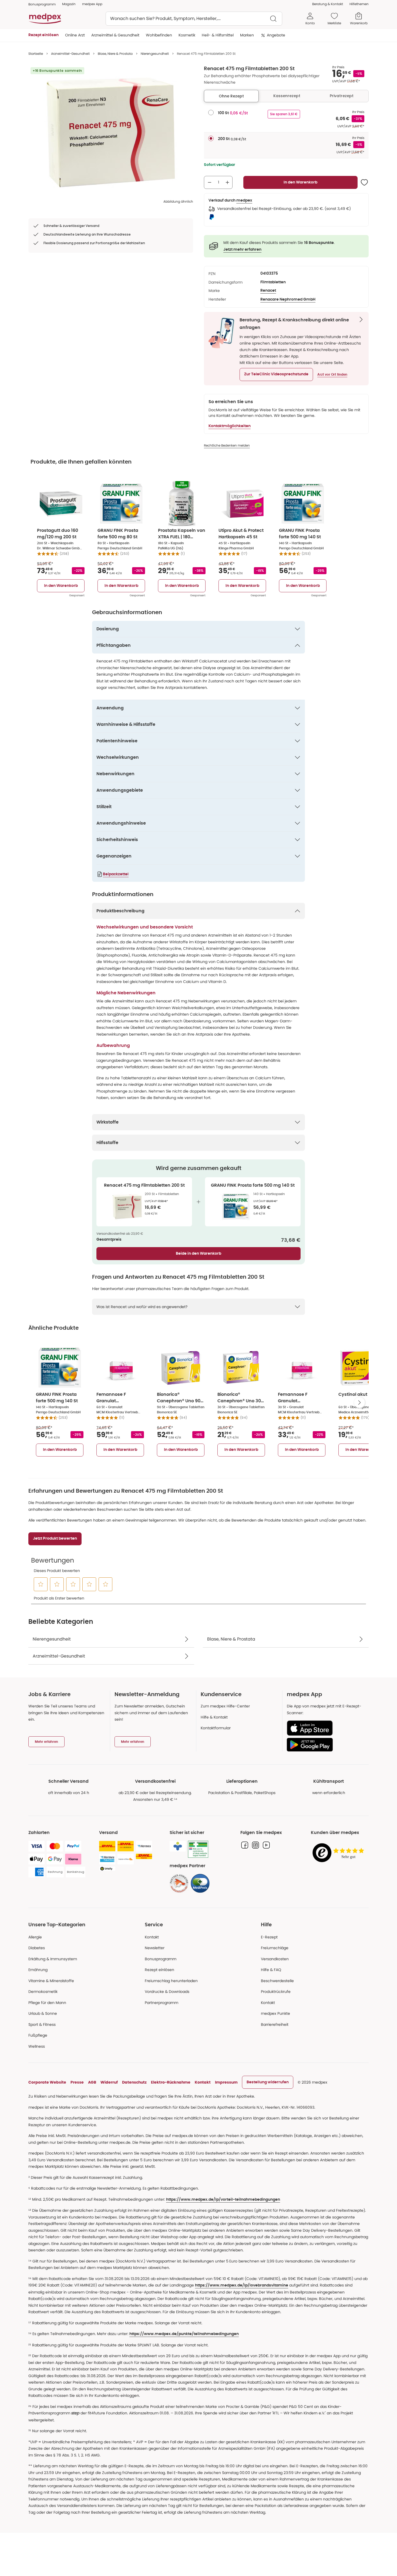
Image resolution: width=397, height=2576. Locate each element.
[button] (276, 375)
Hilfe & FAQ (271, 1970)
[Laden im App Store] (326, 1728)
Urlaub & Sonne (43, 2013)
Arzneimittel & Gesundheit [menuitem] (115, 35)
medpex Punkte (275, 2013)
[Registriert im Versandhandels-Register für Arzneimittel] (198, 1849)
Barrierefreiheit (275, 2024)
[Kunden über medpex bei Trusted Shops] (340, 1853)
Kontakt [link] (268, 2003)
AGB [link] (92, 2082)
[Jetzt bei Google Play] (326, 1745)
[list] (111, 132)
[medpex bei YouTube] (266, 1845)
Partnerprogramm (162, 2003)
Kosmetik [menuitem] (187, 35)
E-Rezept (269, 1937)
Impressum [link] (226, 2082)
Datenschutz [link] (134, 2082)
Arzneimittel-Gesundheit (70, 54)
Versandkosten (275, 1959)
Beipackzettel (116, 874)
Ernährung (38, 1970)
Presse (77, 2082)
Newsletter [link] (155, 1948)
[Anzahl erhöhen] (227, 182)
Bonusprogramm (161, 1959)
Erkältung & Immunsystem (53, 1959)
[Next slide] (359, 1403)
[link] (179, 1883)
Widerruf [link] (109, 2082)
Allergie (35, 1937)
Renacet (268, 291)
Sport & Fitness (42, 2024)
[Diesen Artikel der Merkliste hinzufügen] (364, 182)
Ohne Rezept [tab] (231, 96)
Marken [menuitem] (247, 35)
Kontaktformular (216, 1728)
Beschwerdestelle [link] (277, 1981)
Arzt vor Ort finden (332, 375)
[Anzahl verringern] (210, 182)
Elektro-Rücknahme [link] (171, 2082)
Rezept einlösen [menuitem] (43, 35)
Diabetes (37, 1948)
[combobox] (194, 19)
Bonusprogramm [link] (42, 4)
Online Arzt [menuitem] (75, 35)
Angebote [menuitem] (276, 35)
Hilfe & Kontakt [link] (214, 1717)
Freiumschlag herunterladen (171, 1981)
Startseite (36, 54)
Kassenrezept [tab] (287, 96)
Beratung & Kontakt (328, 4)
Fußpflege (38, 2035)
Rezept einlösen (159, 1970)
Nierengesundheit (155, 54)
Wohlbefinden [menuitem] (159, 35)
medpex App (92, 4)
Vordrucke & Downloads (167, 1992)
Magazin (69, 4)
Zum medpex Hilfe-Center (225, 1706)
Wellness (37, 2046)
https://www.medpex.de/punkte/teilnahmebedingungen (184, 2334)
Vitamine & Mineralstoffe (51, 1981)
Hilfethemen (359, 4)
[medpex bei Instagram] (255, 1845)
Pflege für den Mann (47, 2003)
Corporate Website (47, 2082)
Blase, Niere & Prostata (115, 54)
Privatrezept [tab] (342, 96)
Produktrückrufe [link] (276, 1992)
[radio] (211, 113)
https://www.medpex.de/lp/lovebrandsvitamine (242, 2285)
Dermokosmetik (43, 1992)
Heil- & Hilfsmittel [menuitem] (218, 35)
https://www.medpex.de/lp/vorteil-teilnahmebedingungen (223, 2200)
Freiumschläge (275, 1948)
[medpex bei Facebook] (245, 1845)
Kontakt (152, 1937)
